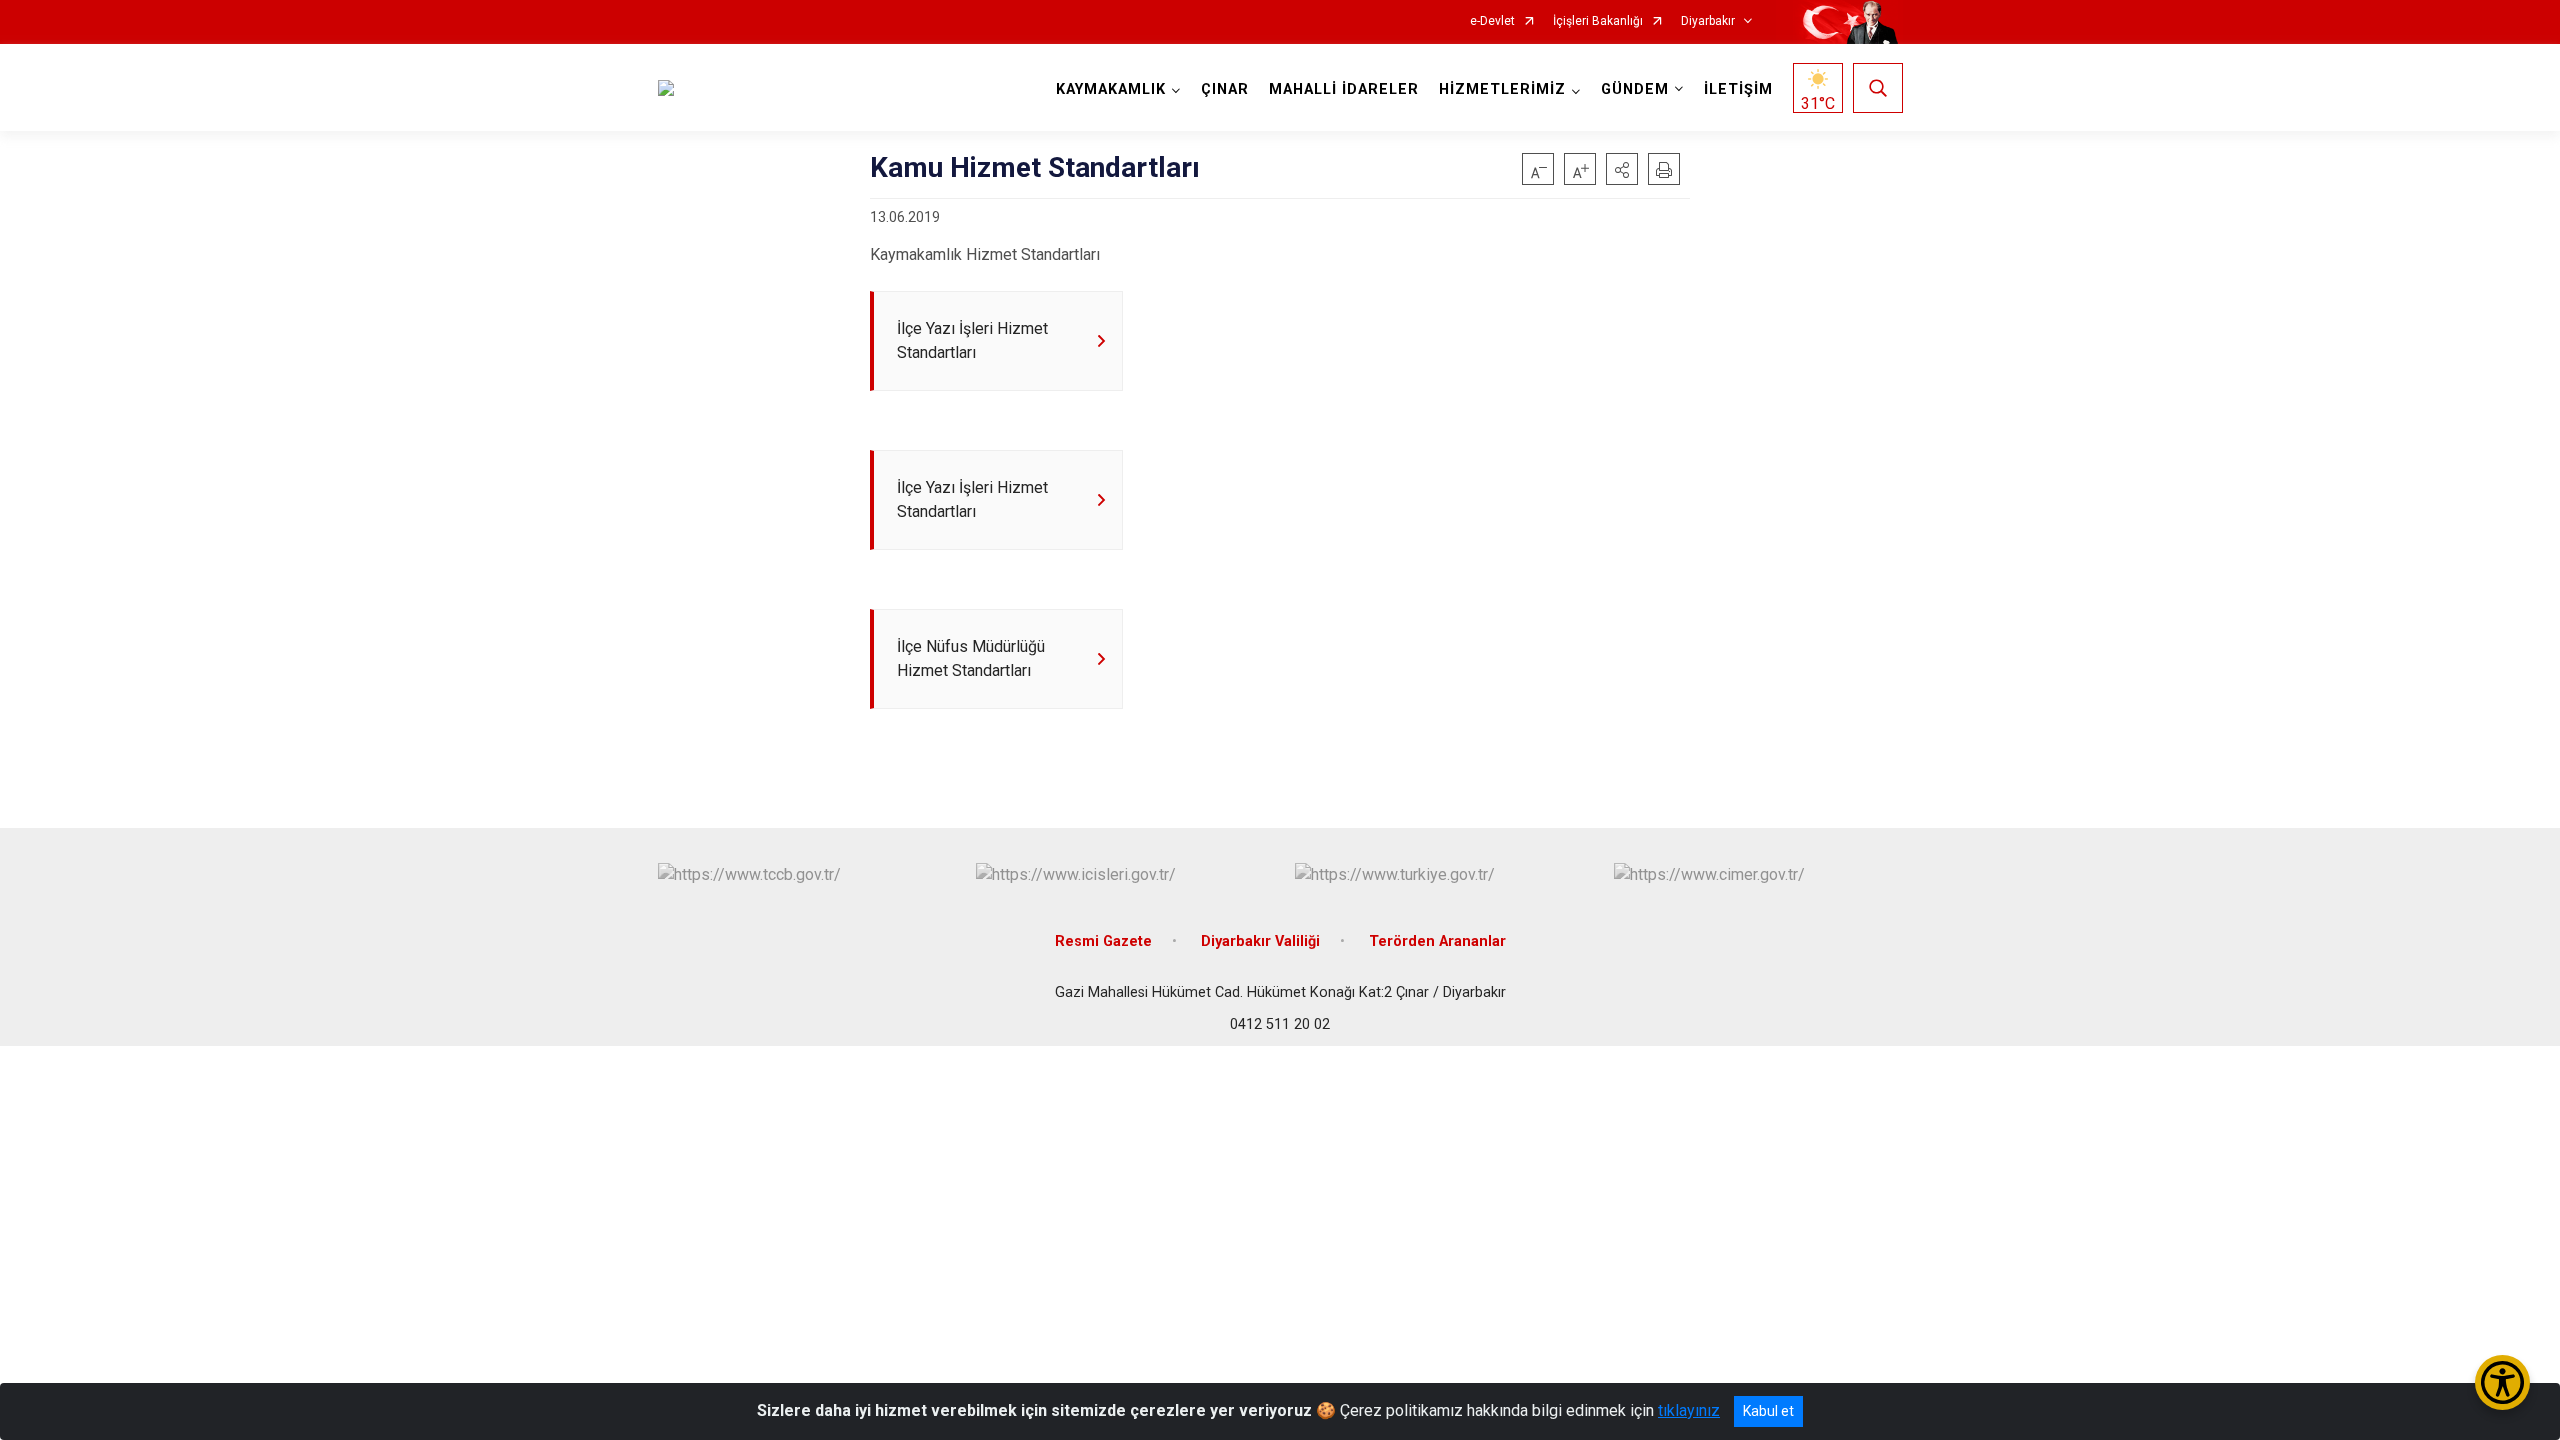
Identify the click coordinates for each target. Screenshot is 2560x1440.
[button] (1622, 169)
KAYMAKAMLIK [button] (1111, 89)
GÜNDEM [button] (1635, 89)
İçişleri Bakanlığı (1598, 21)
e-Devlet (1492, 21)
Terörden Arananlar (1437, 941)
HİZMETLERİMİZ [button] (1502, 89)
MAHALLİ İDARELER (1344, 89)
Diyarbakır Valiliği (1260, 941)
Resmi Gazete (1103, 941)
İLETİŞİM (1738, 89)
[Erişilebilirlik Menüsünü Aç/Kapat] (2502, 1382)
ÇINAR (1225, 89)
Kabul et (1768, 1411)
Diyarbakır (1708, 21)
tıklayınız (1689, 1410)
